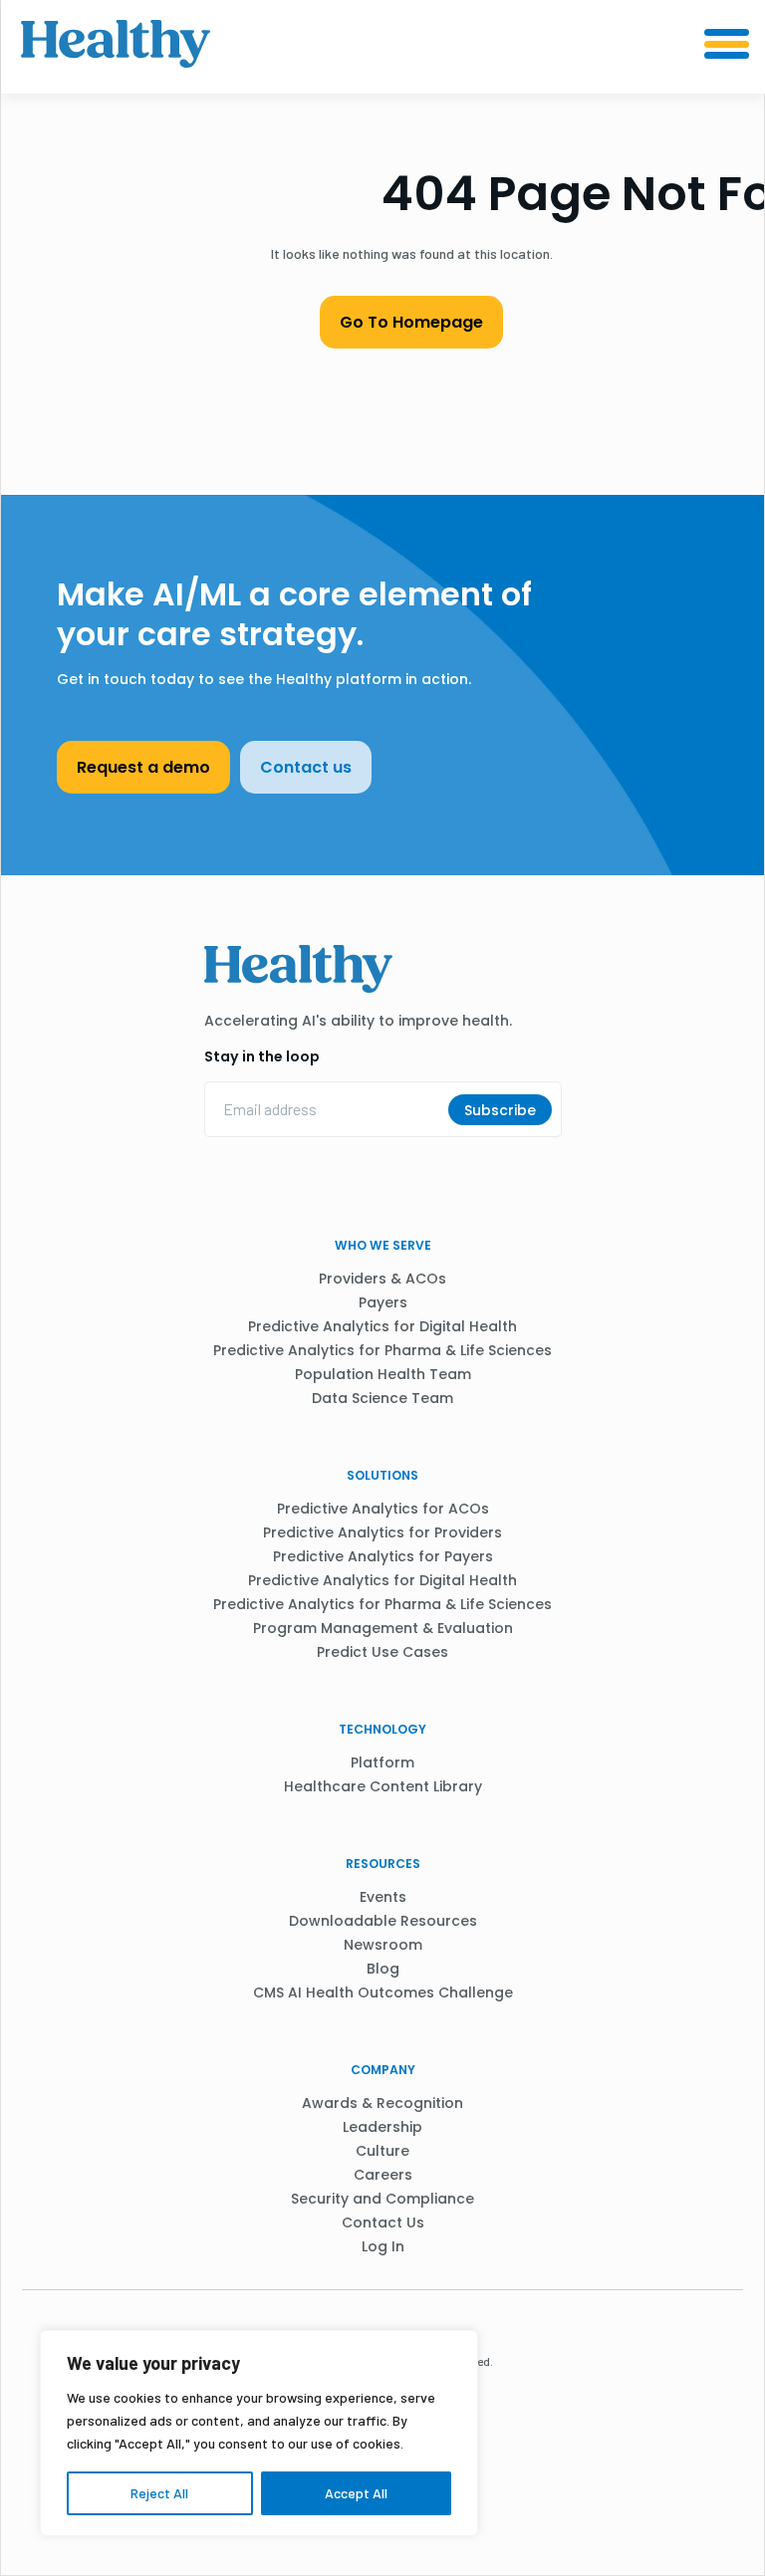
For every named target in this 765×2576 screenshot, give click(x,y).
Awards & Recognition (382, 2103)
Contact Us (383, 2223)
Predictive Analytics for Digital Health (382, 1326)
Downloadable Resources (383, 1921)
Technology (382, 1729)
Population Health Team (383, 1374)
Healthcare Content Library (383, 1786)
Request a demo (143, 767)
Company (383, 2070)
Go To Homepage (411, 322)
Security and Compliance (382, 2199)
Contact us (306, 767)
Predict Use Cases (382, 1652)
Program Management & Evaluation (383, 1628)
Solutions (382, 1475)
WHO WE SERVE (383, 1245)
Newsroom (383, 1945)
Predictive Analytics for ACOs (383, 1509)
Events (383, 1897)
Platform (382, 1762)
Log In (383, 2246)
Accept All (356, 2493)
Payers (383, 1302)
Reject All (159, 2493)
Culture (382, 2151)
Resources (383, 1864)
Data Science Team (382, 1398)
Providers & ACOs (382, 1279)
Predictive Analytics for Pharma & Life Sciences (382, 1350)
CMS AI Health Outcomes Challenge (383, 1992)
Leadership (382, 2127)
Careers (383, 2175)
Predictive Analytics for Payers (383, 1556)
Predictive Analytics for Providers (382, 1532)
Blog (383, 1969)
